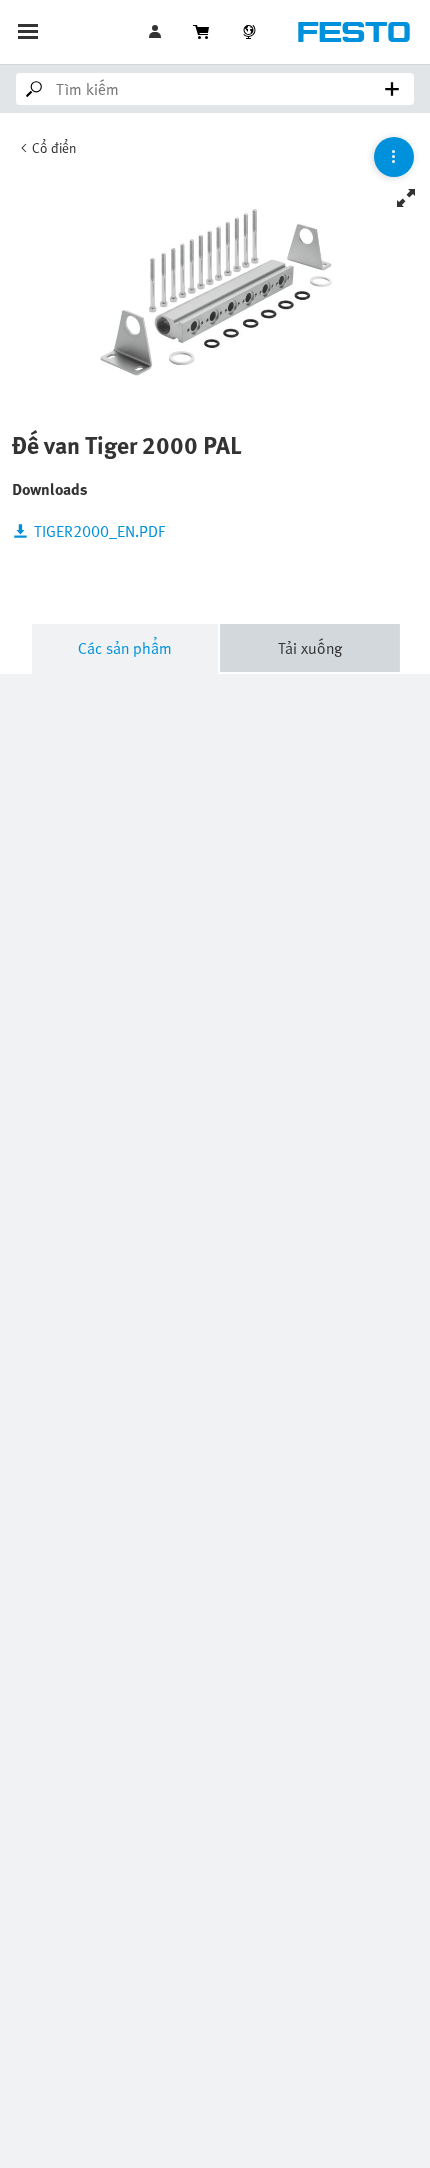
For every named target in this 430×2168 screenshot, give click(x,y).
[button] (157, 32)
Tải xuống (310, 648)
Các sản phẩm (125, 648)
